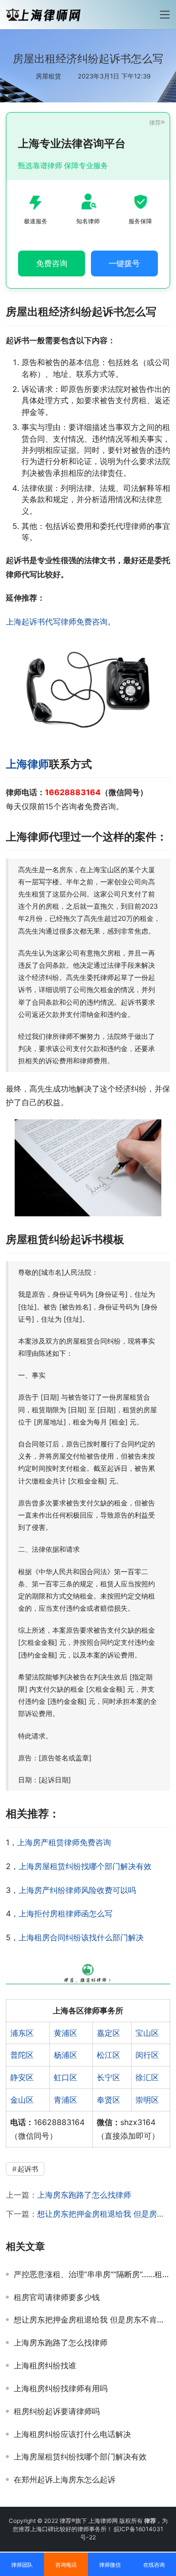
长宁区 (109, 2077)
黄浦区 (66, 2033)
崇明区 (147, 2100)
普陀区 (22, 2055)
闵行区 (147, 2055)
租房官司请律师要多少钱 (57, 2297)
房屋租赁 (48, 76)
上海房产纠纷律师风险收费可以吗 (77, 1890)
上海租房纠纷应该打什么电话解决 (72, 2434)
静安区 (22, 2077)
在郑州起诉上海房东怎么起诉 (65, 2479)
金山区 (22, 2100)
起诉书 (28, 2169)
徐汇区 (147, 2077)
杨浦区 (66, 2055)
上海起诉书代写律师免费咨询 (57, 622)
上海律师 (27, 764)
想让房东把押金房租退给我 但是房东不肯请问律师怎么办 (92, 2320)
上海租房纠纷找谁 (45, 2365)
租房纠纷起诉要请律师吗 (57, 2411)
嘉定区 (109, 2033)
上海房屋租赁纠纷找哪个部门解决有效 (85, 1866)
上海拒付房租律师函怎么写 (66, 1913)
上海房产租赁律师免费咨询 (64, 1842)
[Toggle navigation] (165, 15)
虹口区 (66, 2077)
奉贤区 (109, 2100)
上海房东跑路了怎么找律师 (84, 2195)
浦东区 (22, 2033)
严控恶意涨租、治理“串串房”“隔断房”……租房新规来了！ (92, 2274)
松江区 (109, 2055)
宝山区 (147, 2033)
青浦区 (66, 2100)
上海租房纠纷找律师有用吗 (61, 2388)
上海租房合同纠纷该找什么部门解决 (81, 1937)
